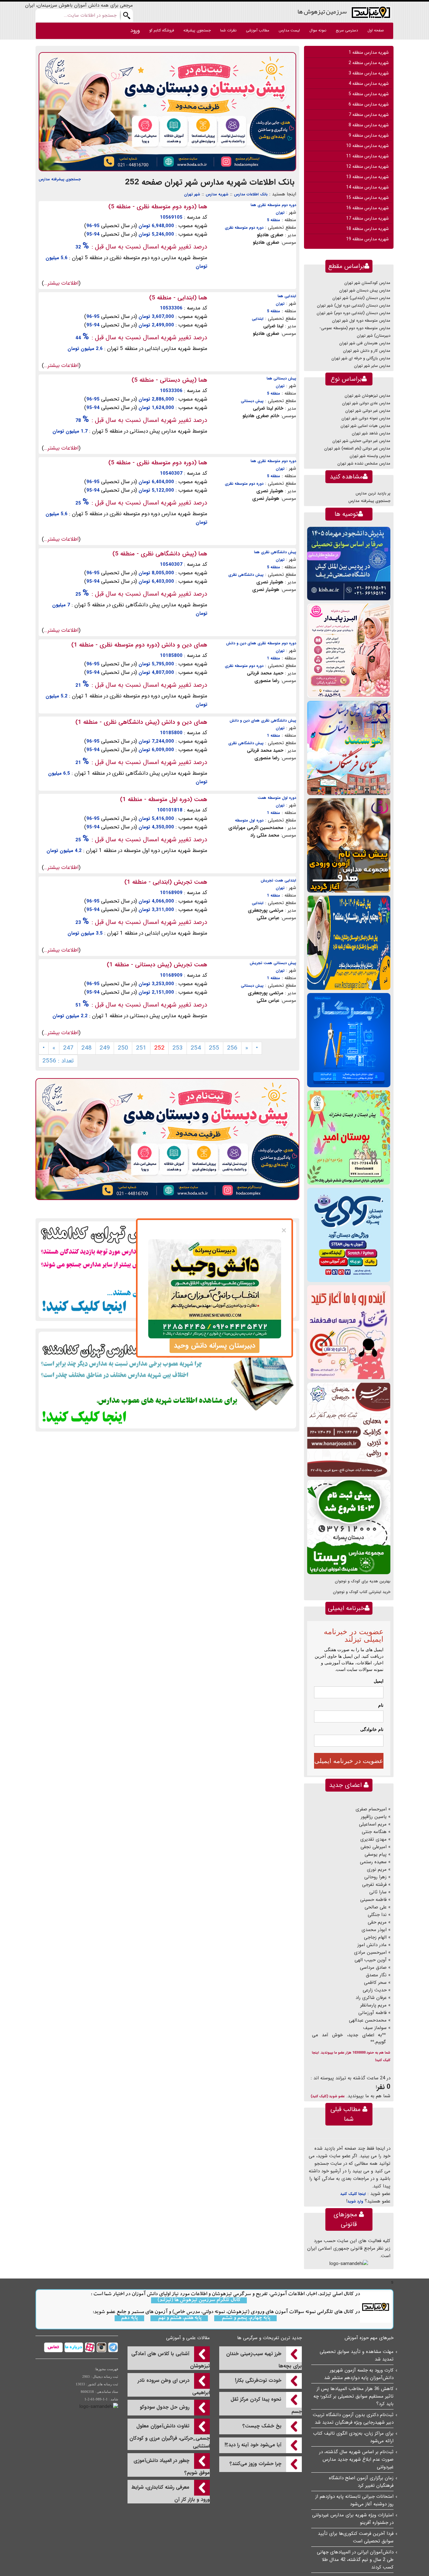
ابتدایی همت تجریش (278, 880)
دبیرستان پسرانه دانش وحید (215, 1345)
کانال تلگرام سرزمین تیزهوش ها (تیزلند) (199, 2300)
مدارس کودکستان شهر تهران (367, 283)
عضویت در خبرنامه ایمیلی (349, 1761)
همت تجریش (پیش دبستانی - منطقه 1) (157, 965)
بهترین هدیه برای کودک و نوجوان (363, 1581)
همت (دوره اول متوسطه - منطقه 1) (164, 800)
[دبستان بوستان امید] (349, 1137)
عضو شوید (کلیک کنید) (328, 2096)
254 (196, 1048)
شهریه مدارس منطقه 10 (367, 146)
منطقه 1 (274, 658)
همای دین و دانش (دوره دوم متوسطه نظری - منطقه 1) (139, 645)
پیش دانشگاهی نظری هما (275, 552)
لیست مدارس (289, 30)
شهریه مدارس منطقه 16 (367, 208)
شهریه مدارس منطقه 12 (367, 166)
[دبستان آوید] (349, 1235)
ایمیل (379, 1681)
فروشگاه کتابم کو (162, 30)
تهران (280, 213)
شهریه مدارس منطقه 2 (369, 63)
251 (141, 1048)
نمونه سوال (318, 30)
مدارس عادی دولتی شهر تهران (366, 403)
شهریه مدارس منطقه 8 (369, 125)
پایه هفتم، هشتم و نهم (179, 2318)
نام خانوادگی (372, 1729)
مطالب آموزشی (258, 30)
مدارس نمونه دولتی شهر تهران (366, 418)
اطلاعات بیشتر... (61, 283)
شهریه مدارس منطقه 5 (369, 94)
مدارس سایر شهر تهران (372, 366)
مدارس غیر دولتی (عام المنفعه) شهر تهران (357, 448)
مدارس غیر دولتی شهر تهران (368, 411)
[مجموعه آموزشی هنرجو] (349, 1430)
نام (381, 1705)
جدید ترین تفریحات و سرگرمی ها (269, 2338)
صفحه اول (376, 30)
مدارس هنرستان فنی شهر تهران (365, 343)
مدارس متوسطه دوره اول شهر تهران (361, 321)
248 (87, 1048)
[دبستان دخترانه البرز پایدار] (349, 650)
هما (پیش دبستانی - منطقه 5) (169, 380)
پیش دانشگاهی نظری (246, 575)
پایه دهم (129, 2318)
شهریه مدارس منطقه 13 (367, 177)
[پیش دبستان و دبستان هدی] (167, 112)
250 (123, 1048)
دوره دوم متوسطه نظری (244, 228)
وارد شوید (355, 2201)
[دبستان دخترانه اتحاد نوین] (349, 1332)
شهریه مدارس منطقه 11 (367, 156)
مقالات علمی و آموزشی (188, 2338)
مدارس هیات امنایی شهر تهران (365, 426)
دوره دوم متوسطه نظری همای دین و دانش (261, 643)
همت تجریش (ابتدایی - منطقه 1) (166, 882)
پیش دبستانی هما (281, 378)
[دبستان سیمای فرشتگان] (349, 748)
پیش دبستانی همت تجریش (273, 963)
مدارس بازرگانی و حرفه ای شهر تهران (361, 358)
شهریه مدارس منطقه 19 (367, 239)
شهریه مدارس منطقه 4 (369, 84)
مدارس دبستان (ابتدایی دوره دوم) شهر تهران (353, 313)
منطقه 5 (274, 220)
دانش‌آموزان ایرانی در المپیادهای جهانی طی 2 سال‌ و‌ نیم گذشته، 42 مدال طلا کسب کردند (355, 2560)
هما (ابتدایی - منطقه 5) (178, 298)
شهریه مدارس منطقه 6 (369, 104)
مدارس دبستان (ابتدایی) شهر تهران (361, 298)
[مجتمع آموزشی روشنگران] (349, 943)
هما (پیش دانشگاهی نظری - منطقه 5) (160, 554)
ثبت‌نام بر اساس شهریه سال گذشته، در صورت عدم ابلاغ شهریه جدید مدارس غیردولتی (356, 2459)
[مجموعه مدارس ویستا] (349, 1527)
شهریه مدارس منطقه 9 (369, 135)
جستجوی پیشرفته (197, 30)
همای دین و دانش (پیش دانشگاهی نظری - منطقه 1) (141, 722)
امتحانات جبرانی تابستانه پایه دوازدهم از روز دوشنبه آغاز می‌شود (354, 2500)
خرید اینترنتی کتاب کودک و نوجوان (362, 1592)
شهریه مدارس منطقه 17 (367, 218)
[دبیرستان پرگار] (349, 1040)
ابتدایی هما (287, 296)
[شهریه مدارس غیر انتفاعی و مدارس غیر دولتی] (167, 1380)
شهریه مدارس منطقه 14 (367, 187)
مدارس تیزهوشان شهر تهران (367, 396)
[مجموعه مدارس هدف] (349, 845)
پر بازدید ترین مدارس (373, 493)
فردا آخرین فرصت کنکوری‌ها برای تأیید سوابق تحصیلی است (356, 2537)
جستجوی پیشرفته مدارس (60, 179)
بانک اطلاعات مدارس (251, 194)
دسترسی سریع (347, 30)
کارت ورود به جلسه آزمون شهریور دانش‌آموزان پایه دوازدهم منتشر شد (359, 2374)
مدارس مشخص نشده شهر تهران (364, 464)
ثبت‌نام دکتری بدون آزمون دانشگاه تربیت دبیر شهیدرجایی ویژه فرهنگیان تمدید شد (353, 2419)
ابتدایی (258, 319)
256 (232, 1048)
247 (68, 1048)
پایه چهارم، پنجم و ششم (245, 2318)
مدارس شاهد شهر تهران (371, 433)
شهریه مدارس (217, 194)
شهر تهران (192, 194)
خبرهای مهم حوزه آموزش (369, 2338)
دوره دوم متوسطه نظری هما (273, 205)
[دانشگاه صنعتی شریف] (349, 563)
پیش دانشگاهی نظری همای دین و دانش (263, 720)
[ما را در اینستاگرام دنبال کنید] (101, 2347)
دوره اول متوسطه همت (277, 798)
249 (105, 1048)
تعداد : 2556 (58, 1061)
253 (178, 1048)
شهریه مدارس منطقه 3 (369, 73)
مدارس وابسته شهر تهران (370, 456)
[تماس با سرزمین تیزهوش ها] (53, 2347)
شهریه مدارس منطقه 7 (369, 115)
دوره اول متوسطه (249, 820)
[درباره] (73, 2347)
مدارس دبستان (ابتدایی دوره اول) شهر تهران (354, 306)
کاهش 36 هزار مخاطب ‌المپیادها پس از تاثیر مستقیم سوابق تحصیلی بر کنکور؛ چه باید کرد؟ (353, 2396)
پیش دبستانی (252, 401)
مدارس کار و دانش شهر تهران (367, 351)
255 (214, 1048)
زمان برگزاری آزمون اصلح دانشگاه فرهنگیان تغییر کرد (361, 2482)
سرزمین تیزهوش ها (322, 11)
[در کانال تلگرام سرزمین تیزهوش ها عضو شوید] (112, 2347)
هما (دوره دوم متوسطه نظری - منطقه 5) (158, 207)
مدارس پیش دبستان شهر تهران (365, 290)
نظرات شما (228, 30)
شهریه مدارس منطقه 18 (367, 229)
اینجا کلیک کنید (353, 2194)
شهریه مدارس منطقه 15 (367, 198)
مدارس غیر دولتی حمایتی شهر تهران (361, 441)
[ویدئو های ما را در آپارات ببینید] (89, 2347)
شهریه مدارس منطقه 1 (369, 52)
